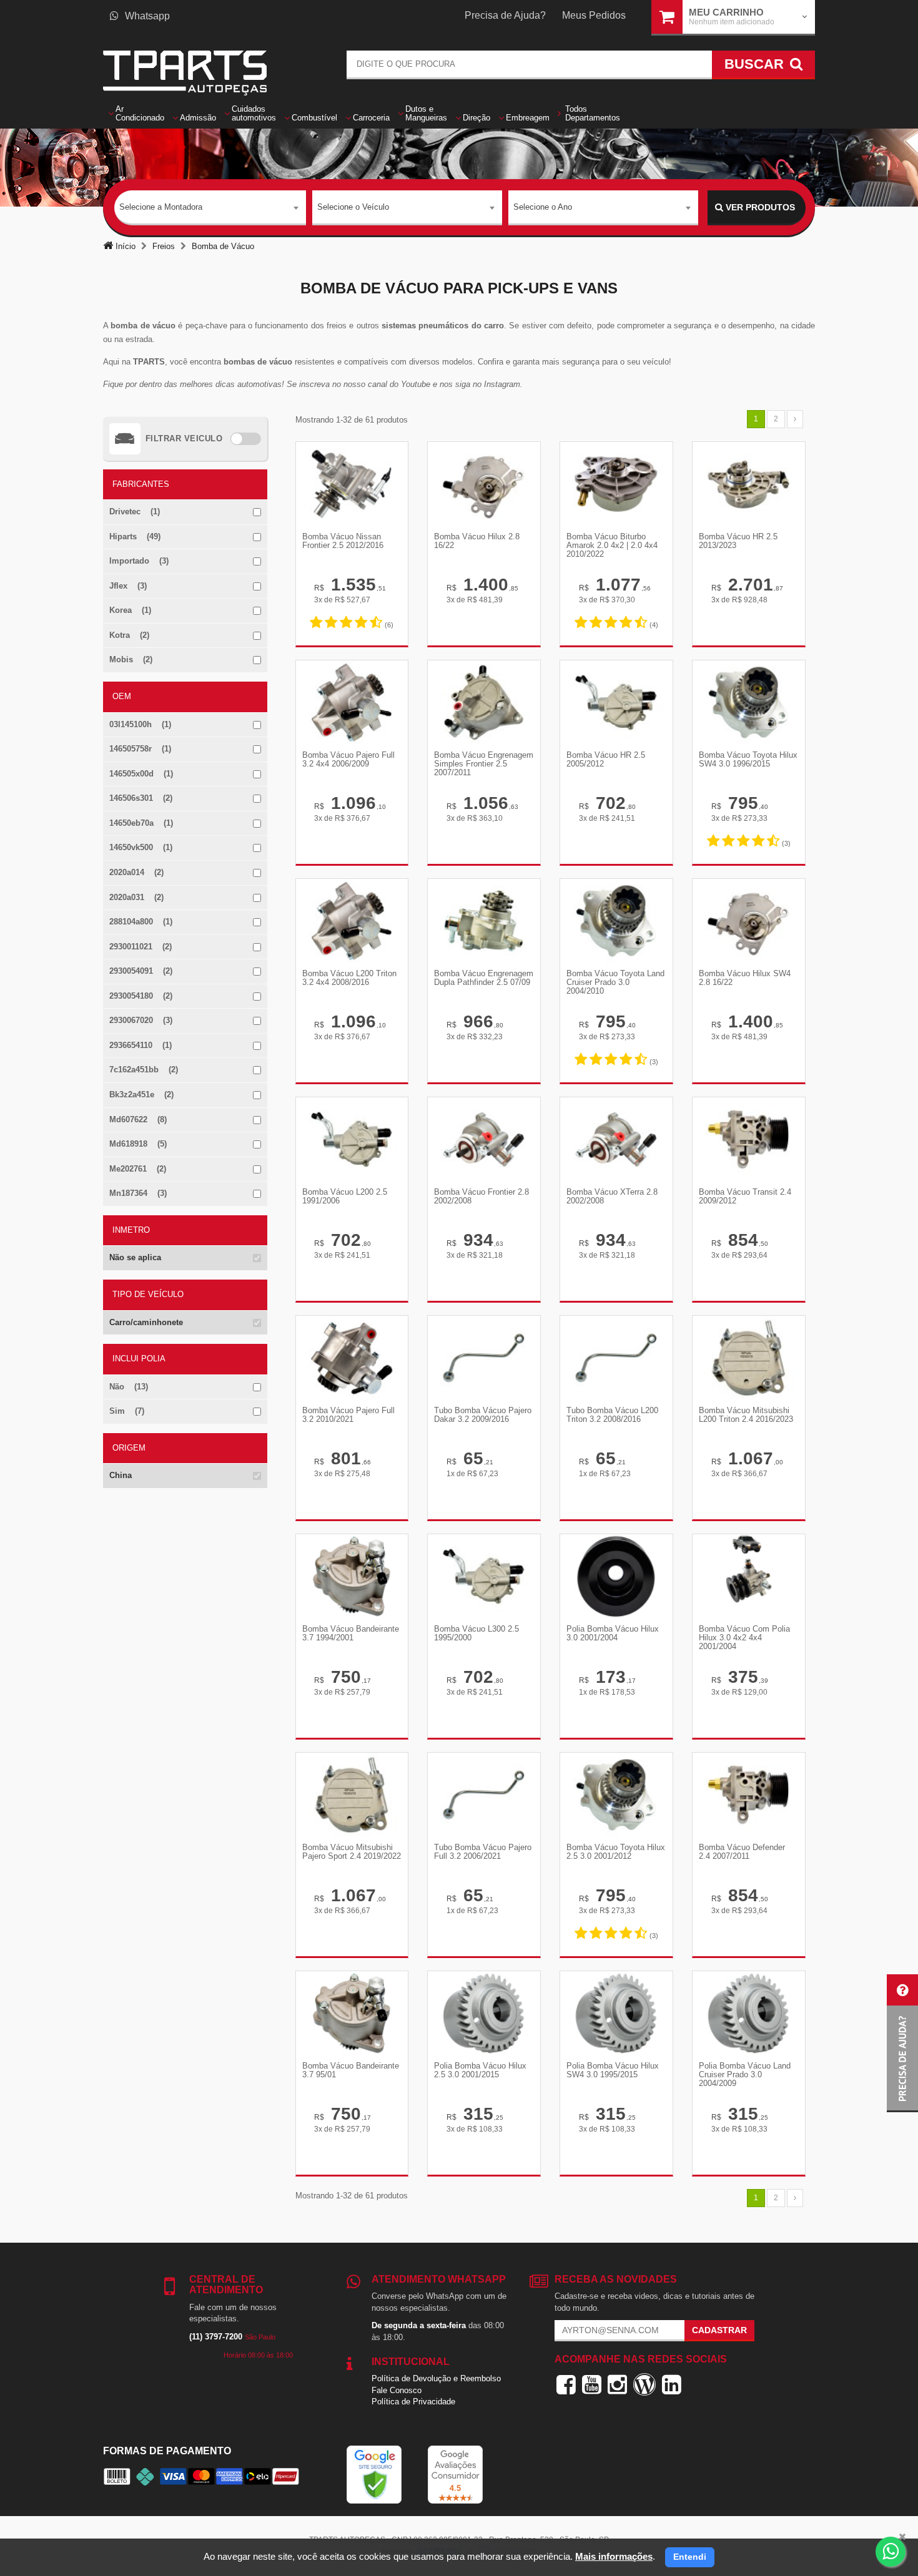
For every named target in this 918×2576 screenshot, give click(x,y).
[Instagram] (617, 2384)
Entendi (690, 2557)
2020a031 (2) (136, 897)
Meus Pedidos (594, 15)
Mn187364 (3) (138, 1193)
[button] (902, 2043)
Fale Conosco (397, 2390)
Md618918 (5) (138, 1144)
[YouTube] (592, 2384)
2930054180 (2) (141, 996)
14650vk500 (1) (141, 847)
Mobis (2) (131, 659)
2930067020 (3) (141, 1020)
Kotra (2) (129, 635)
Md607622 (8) (138, 1119)
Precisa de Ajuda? (505, 15)
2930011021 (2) (141, 947)
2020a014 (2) (136, 872)
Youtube (417, 384)
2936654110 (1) (141, 1045)
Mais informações (614, 2556)
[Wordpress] (644, 2384)
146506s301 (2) (141, 798)
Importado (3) (139, 561)
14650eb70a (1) (141, 823)
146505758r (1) (140, 749)
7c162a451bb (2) (144, 1070)
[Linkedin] (672, 2384)
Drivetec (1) (135, 512)
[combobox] (210, 208)
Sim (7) (127, 1411)
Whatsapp (147, 16)
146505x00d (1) (141, 774)
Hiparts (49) (135, 536)
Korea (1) (130, 610)
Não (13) (129, 1387)
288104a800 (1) (141, 922)
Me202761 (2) (138, 1169)
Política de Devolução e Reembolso (436, 2378)
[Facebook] (566, 2384)
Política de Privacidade (413, 2402)
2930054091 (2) (141, 971)
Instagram (502, 384)
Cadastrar (719, 2330)
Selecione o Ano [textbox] (543, 207)
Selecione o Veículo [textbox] (353, 207)
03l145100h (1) (140, 724)
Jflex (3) (128, 586)
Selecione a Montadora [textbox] (161, 207)
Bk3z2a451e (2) (141, 1095)
